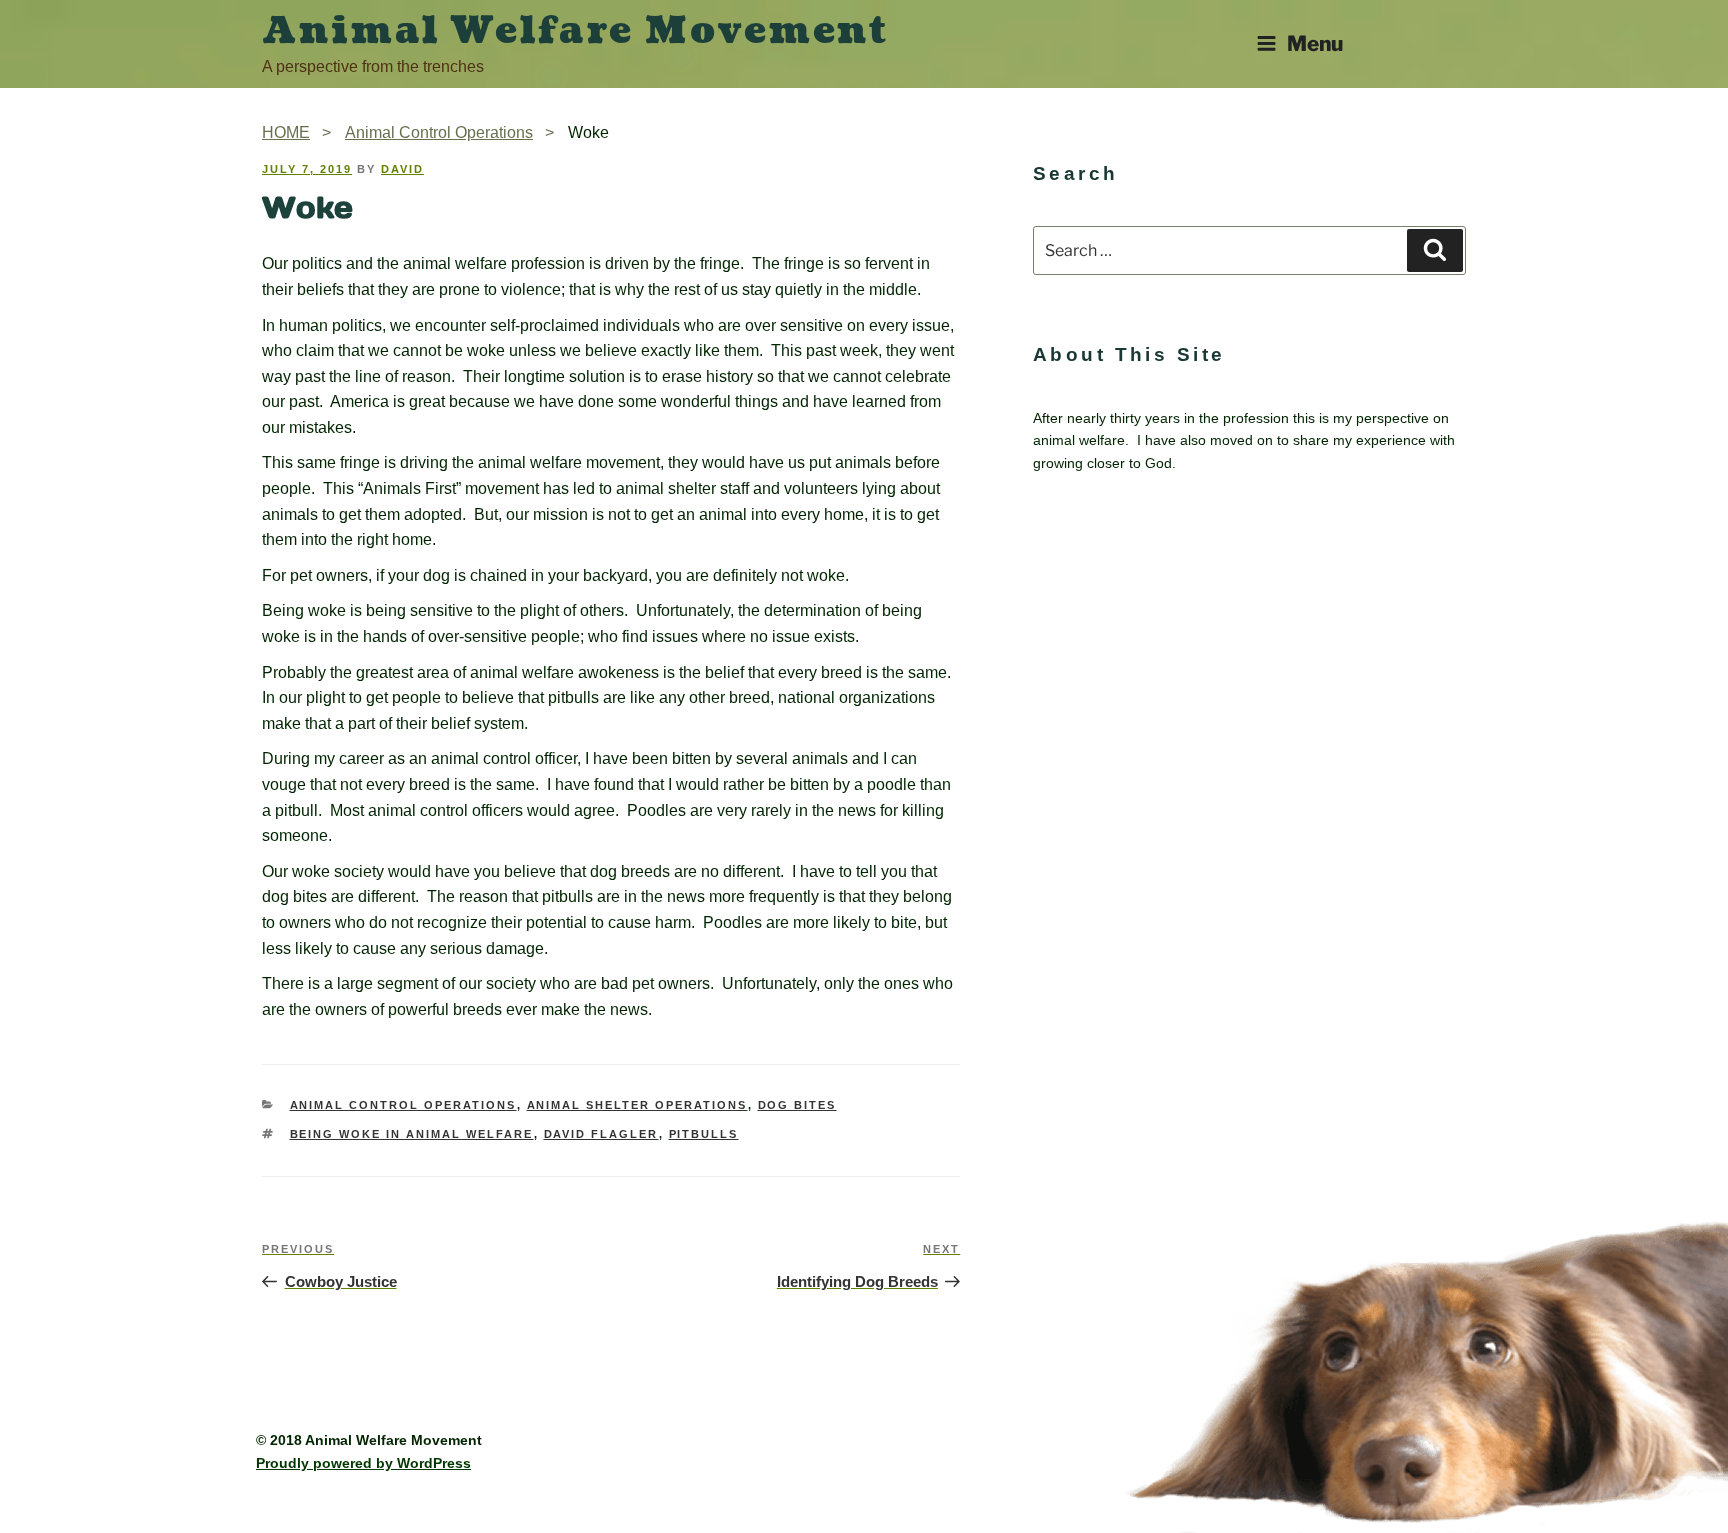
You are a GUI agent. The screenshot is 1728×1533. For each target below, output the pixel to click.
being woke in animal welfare (412, 1134)
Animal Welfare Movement (575, 31)
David (402, 169)
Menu (1315, 43)
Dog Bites (797, 1105)
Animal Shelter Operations (637, 1105)
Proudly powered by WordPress (363, 1463)
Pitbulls (704, 1134)
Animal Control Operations (403, 1105)
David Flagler (601, 1134)
